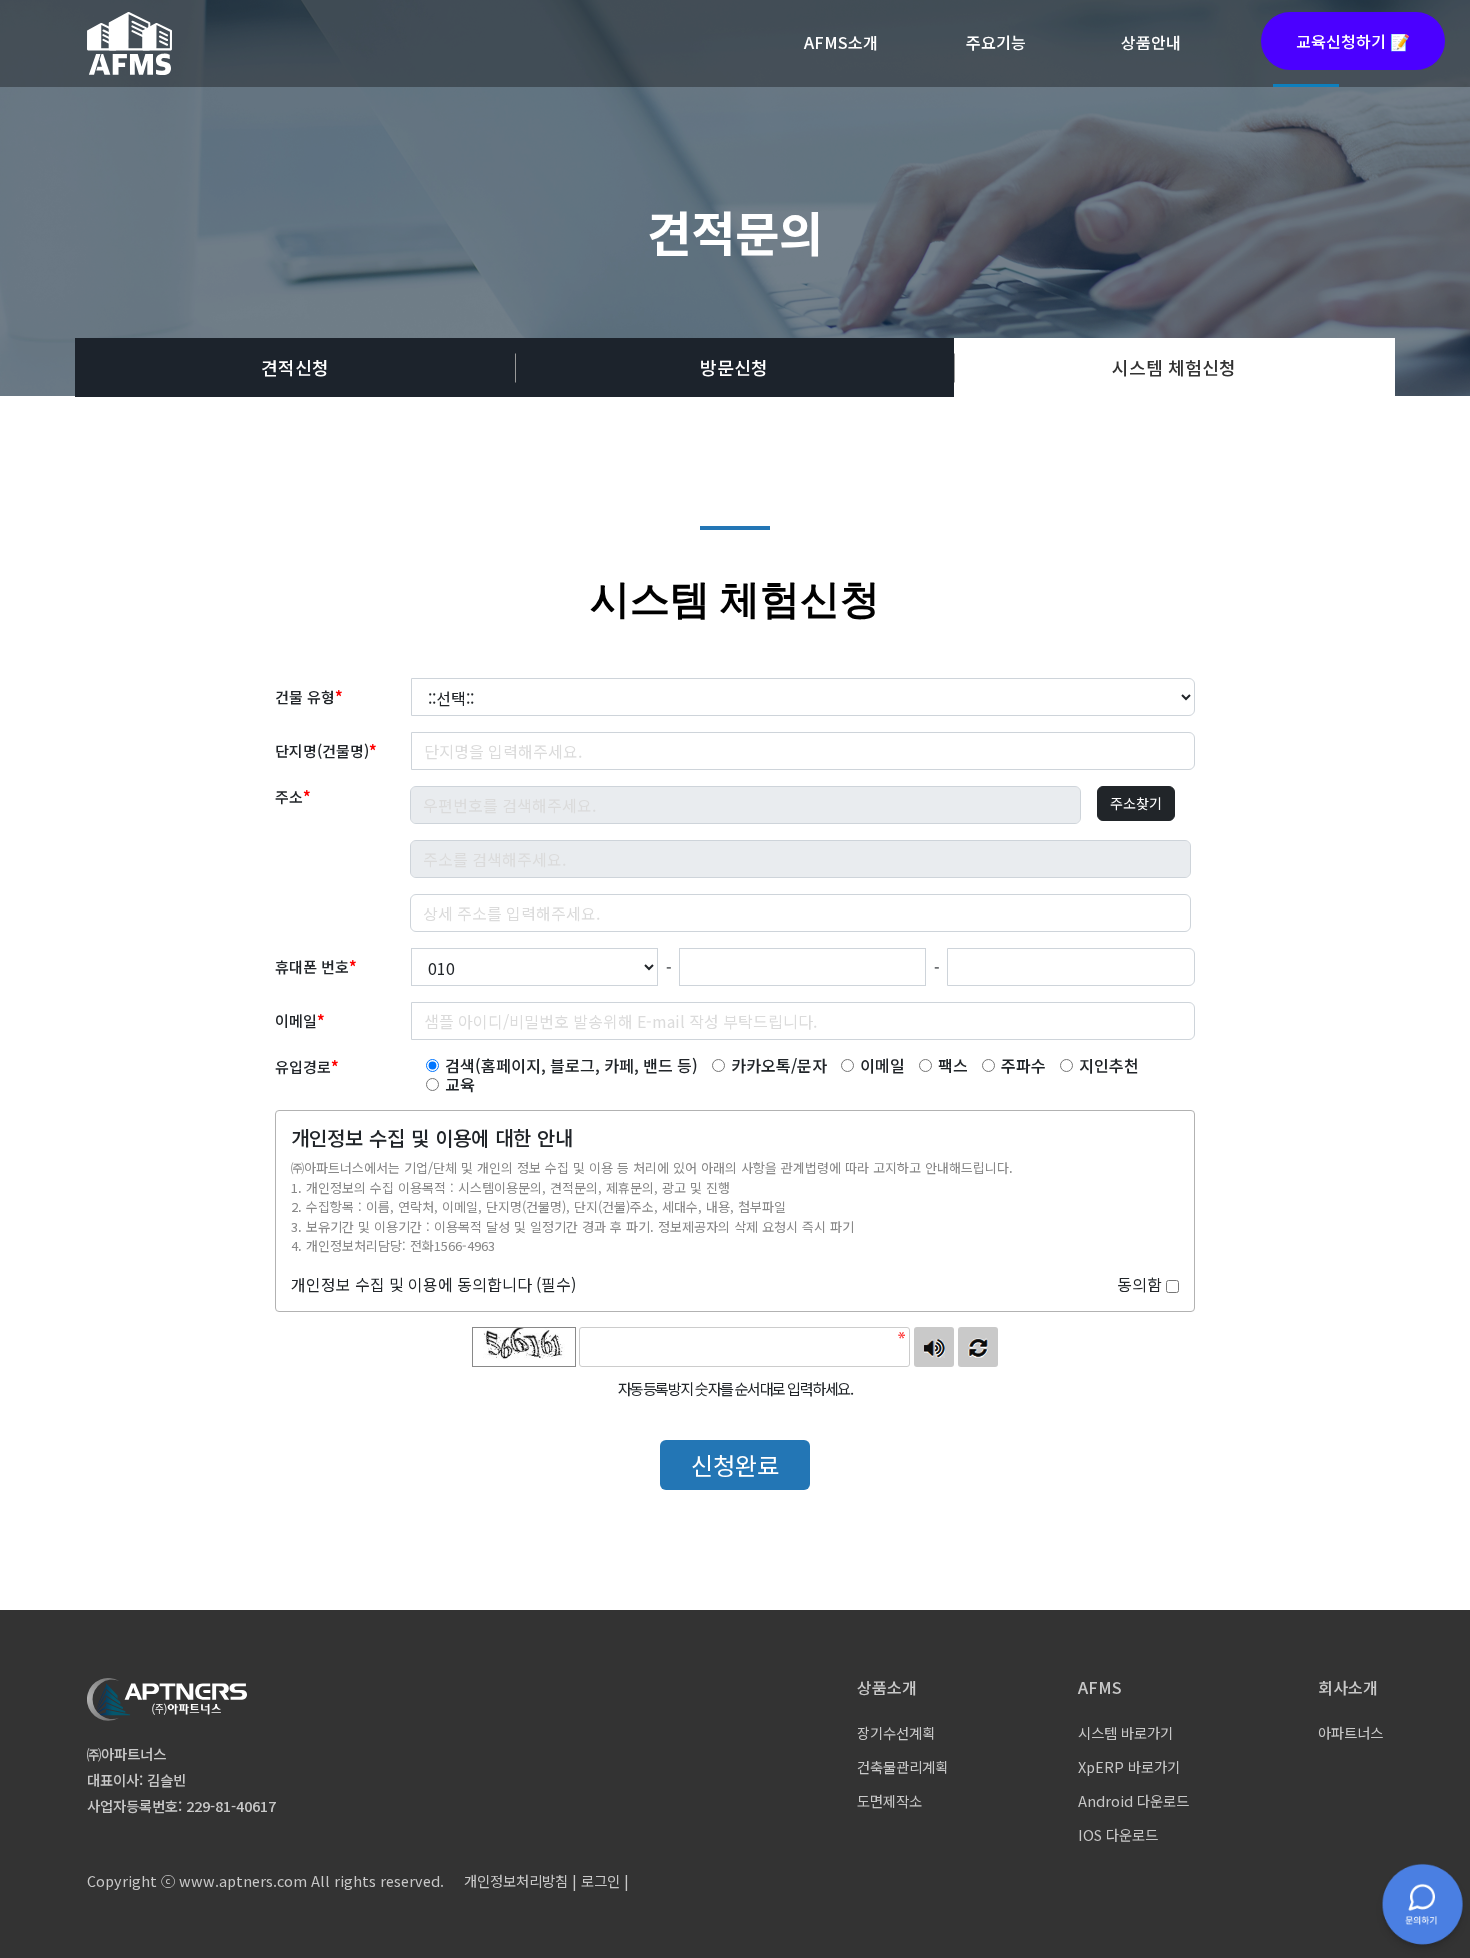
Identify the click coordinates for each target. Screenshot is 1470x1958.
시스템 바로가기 (1125, 1732)
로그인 (600, 1880)
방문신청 (734, 367)
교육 (460, 1084)
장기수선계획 (896, 1732)
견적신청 (295, 367)
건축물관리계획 (902, 1766)
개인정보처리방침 (516, 1880)
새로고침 (978, 1347)
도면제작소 (889, 1800)
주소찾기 (1136, 803)
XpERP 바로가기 (1129, 1766)
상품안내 (1151, 42)
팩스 (953, 1065)
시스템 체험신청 (1174, 367)
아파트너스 (1350, 1732)
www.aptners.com (243, 1880)
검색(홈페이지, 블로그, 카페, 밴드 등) (571, 1065)
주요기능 (996, 42)
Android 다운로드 (1133, 1800)
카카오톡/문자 (779, 1065)
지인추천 (1109, 1065)
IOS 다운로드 (1118, 1834)
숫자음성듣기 (934, 1347)
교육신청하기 (1353, 41)
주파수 (1023, 1065)
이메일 (882, 1065)
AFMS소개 (841, 42)
